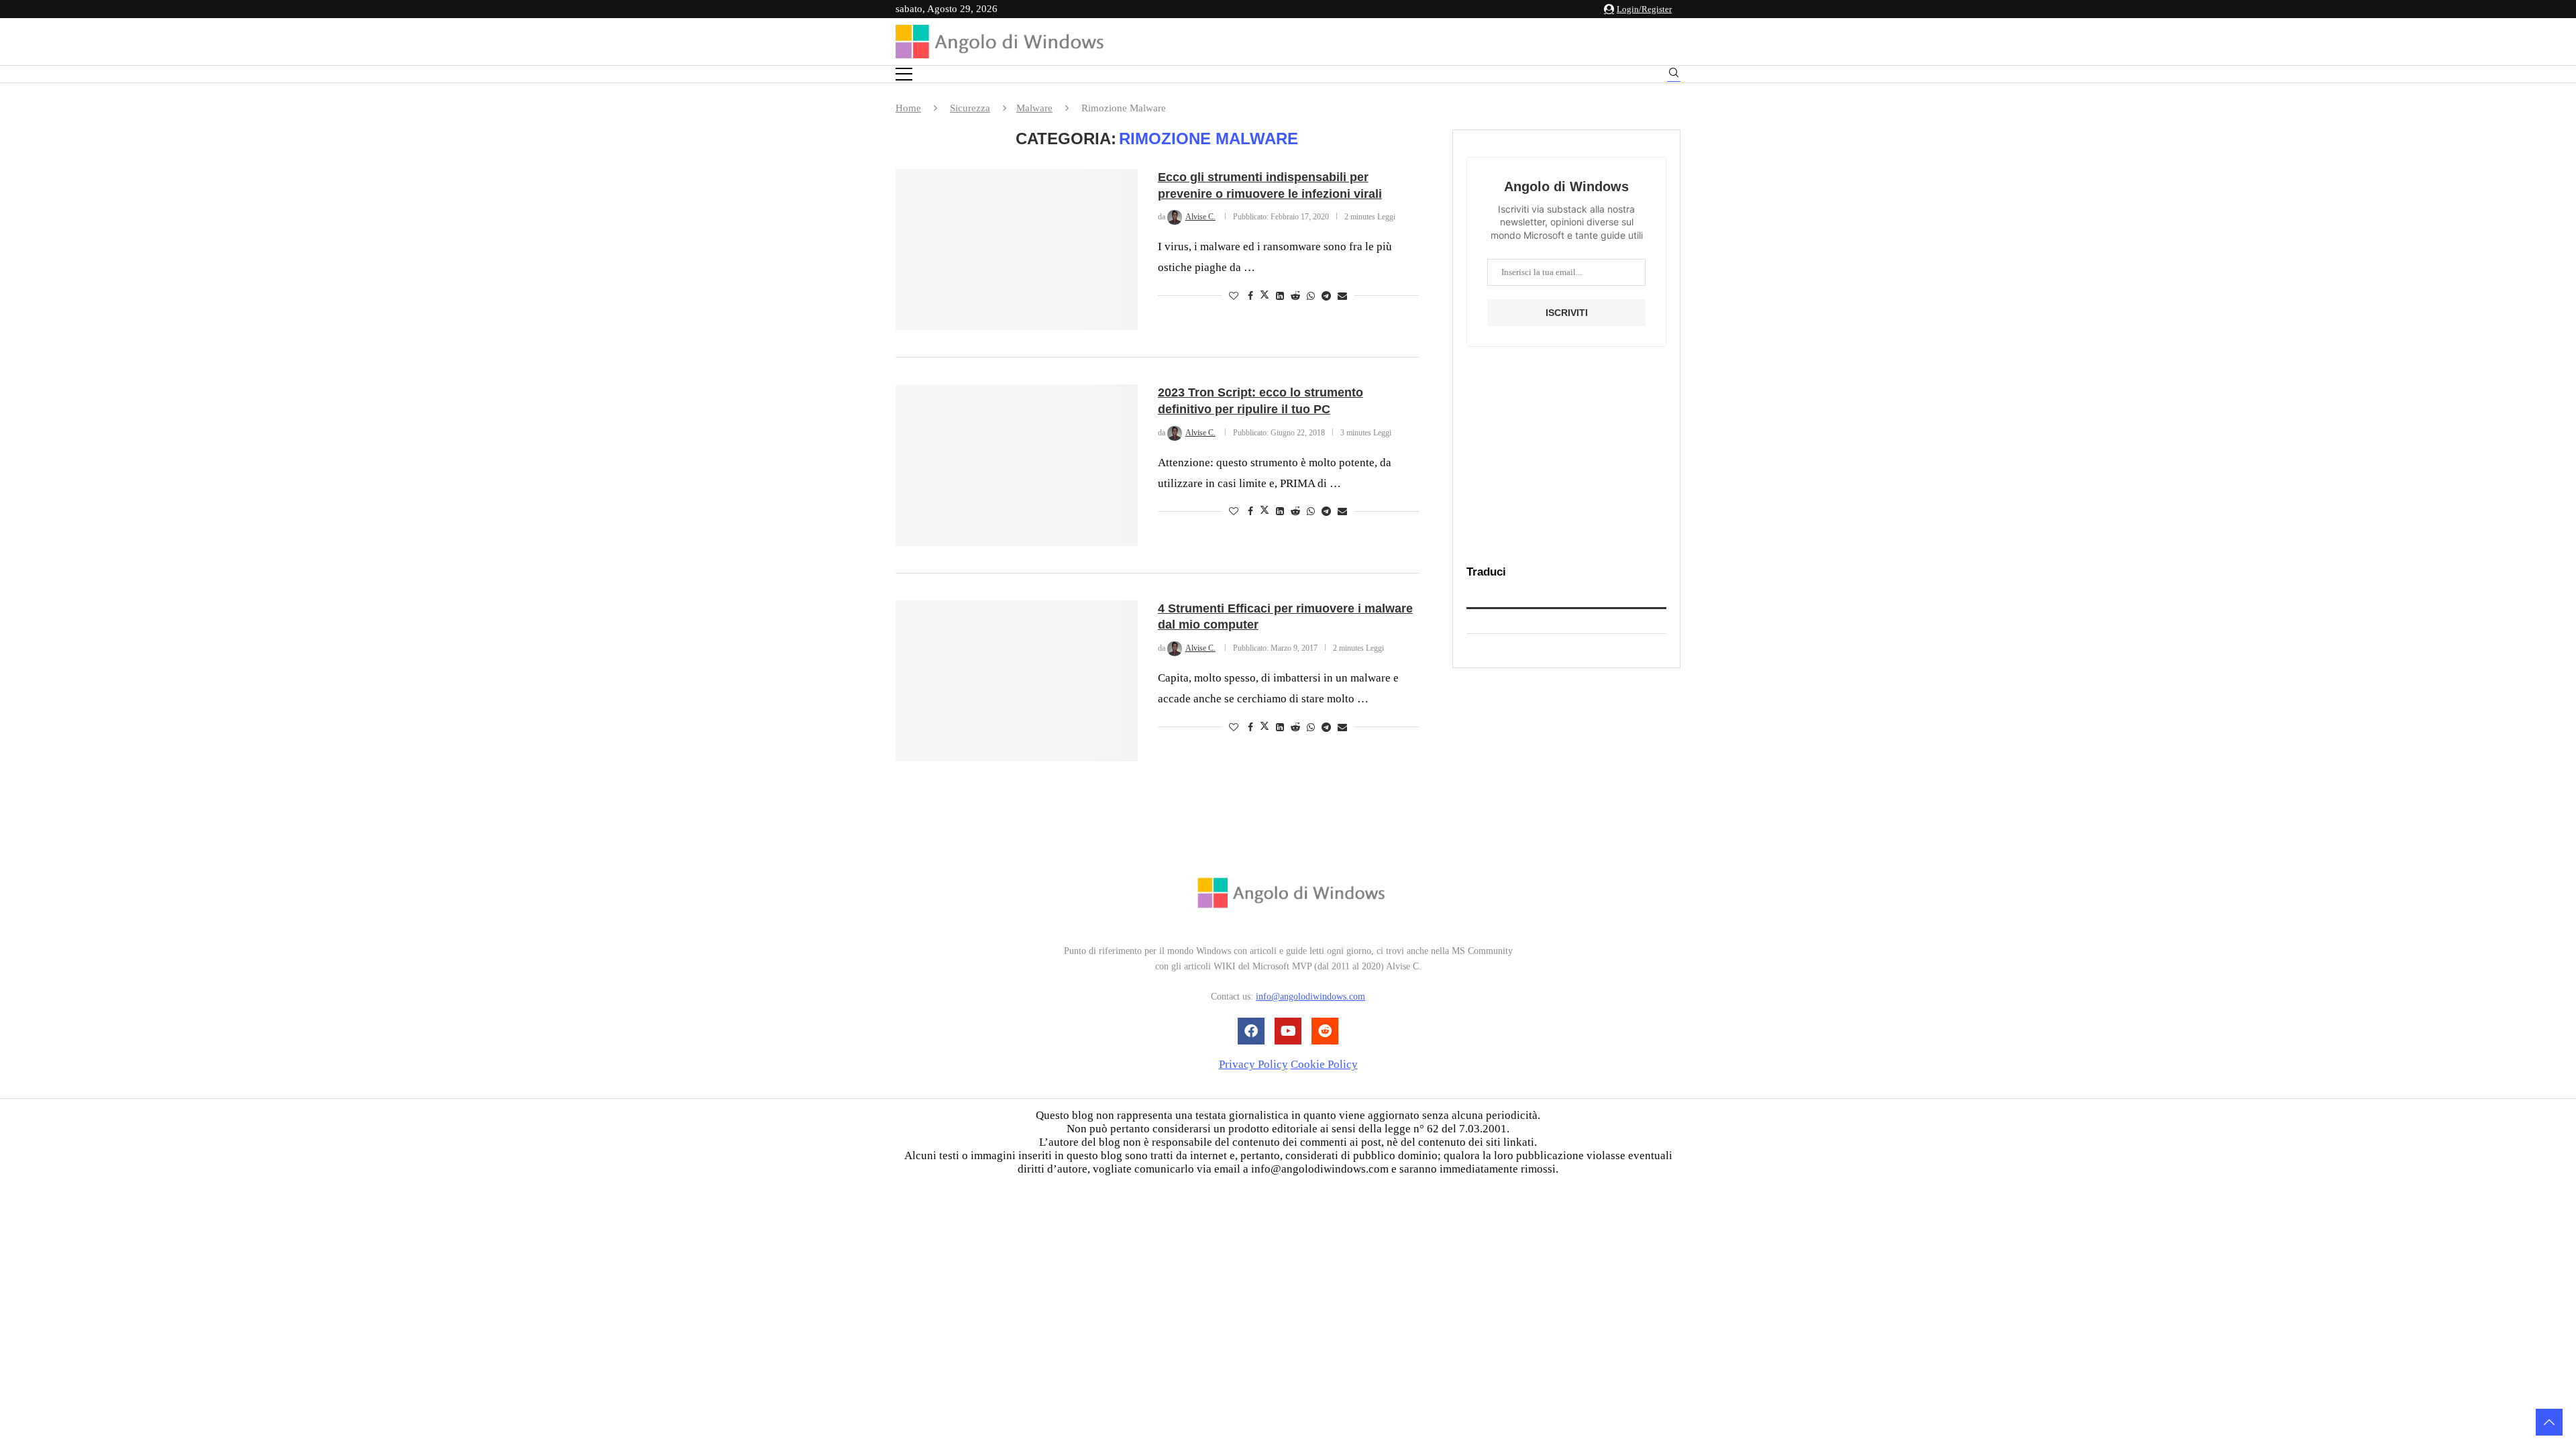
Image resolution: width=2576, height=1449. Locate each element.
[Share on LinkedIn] (1280, 297)
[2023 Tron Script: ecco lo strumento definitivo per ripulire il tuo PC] (1017, 465)
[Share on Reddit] (1295, 297)
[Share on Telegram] (1326, 297)
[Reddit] (1325, 1031)
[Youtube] (1288, 1031)
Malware (1034, 108)
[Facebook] (1251, 1031)
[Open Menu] (904, 74)
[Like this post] (1234, 297)
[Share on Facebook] (1250, 297)
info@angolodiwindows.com (1310, 997)
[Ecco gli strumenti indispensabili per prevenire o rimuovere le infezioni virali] (1017, 250)
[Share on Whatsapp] (1311, 297)
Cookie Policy (1324, 1064)
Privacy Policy (1253, 1064)
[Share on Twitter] (1265, 296)
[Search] (1674, 75)
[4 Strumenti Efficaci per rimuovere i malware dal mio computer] (1017, 681)
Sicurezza (970, 108)
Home (908, 108)
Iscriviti (1567, 313)
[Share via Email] (1342, 297)
